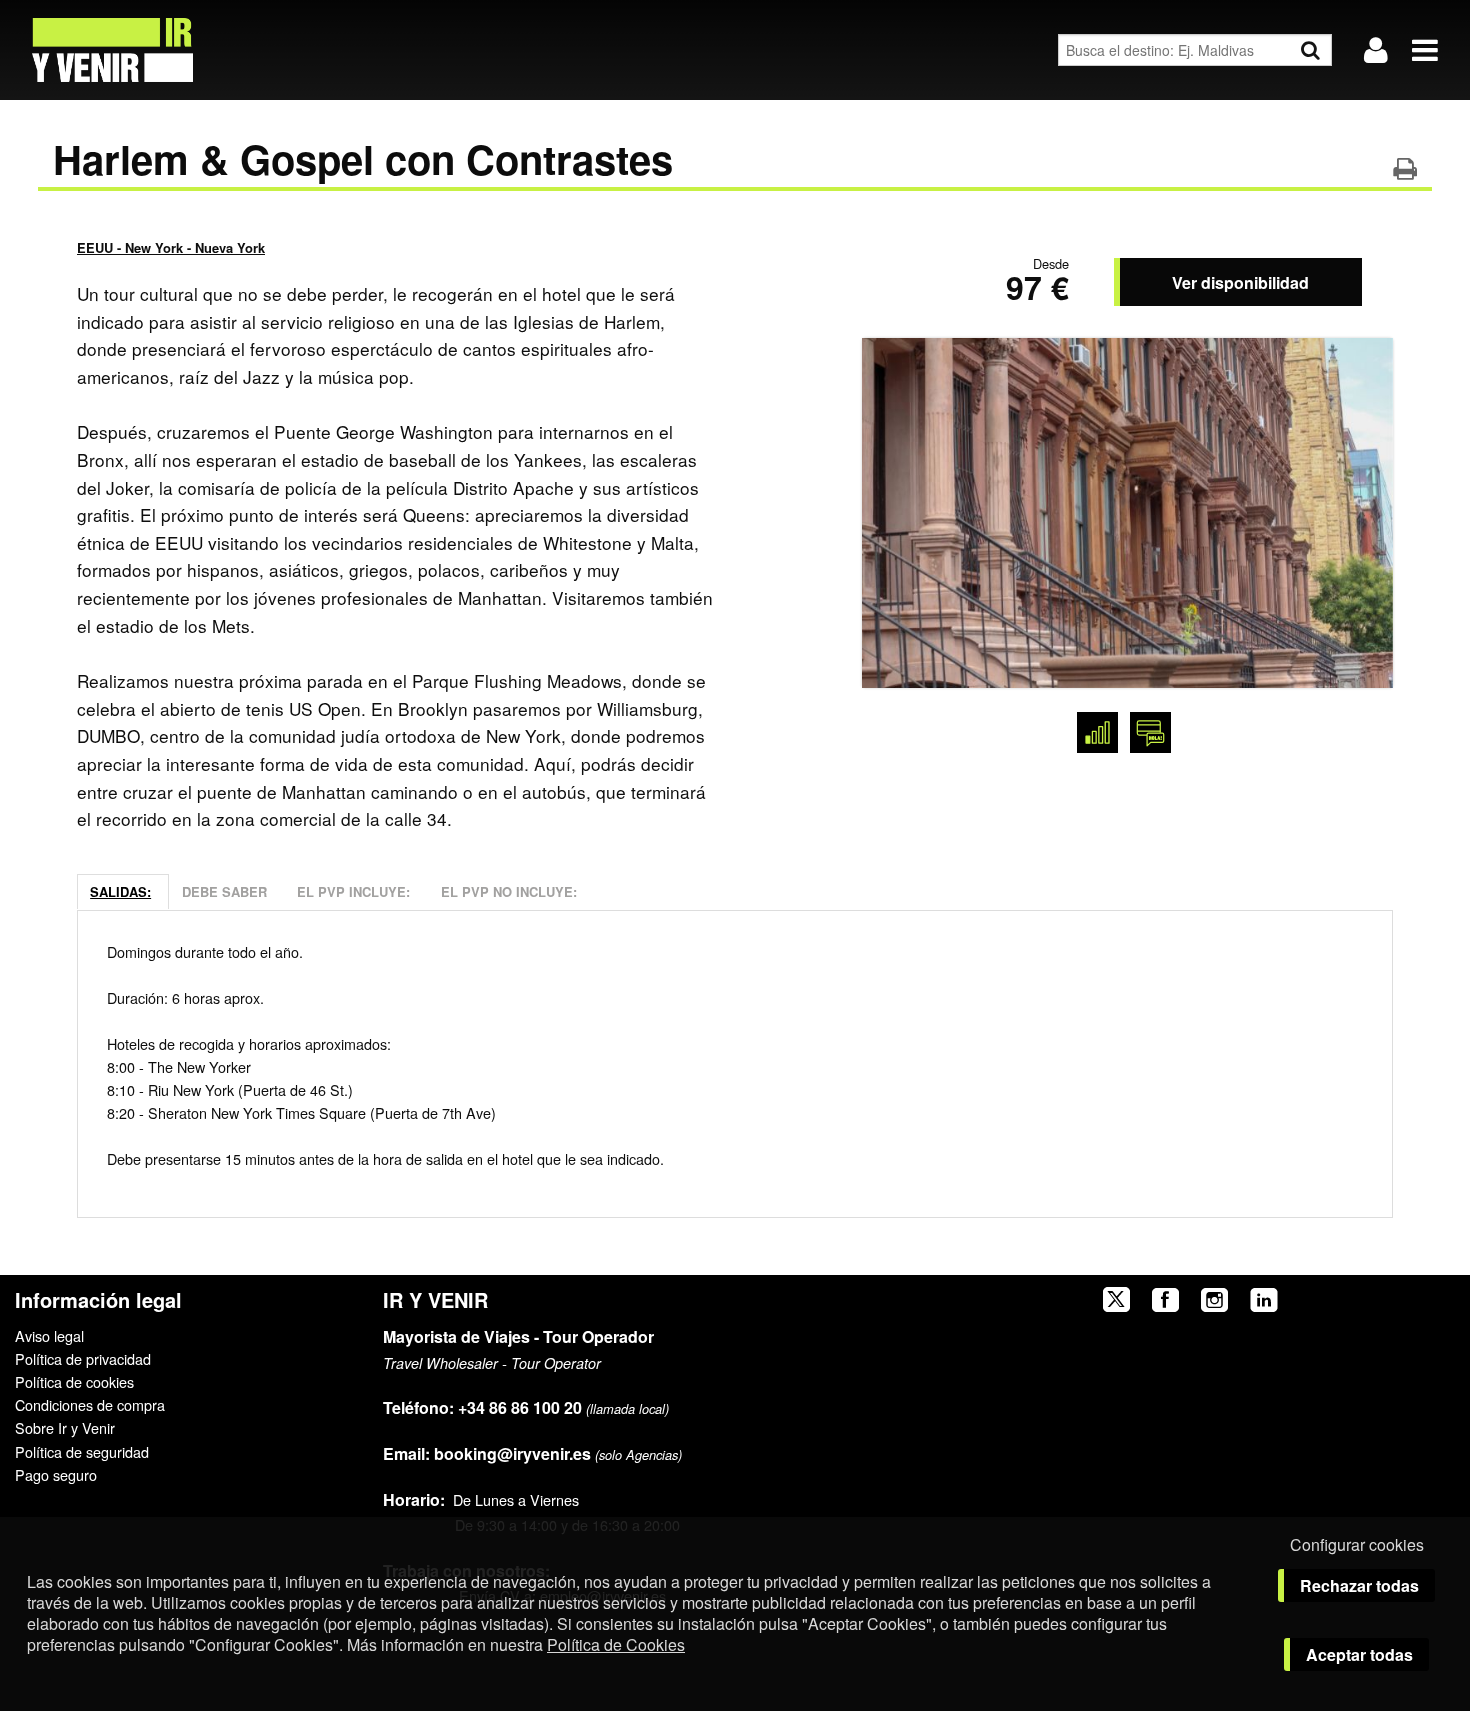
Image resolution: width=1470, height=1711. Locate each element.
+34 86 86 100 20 (520, 1407)
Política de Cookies (616, 1644)
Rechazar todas (1359, 1585)
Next (1355, 508)
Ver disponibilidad (1240, 282)
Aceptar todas (1359, 1654)
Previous (899, 508)
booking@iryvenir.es (487, 1453)
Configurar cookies (1357, 1544)
